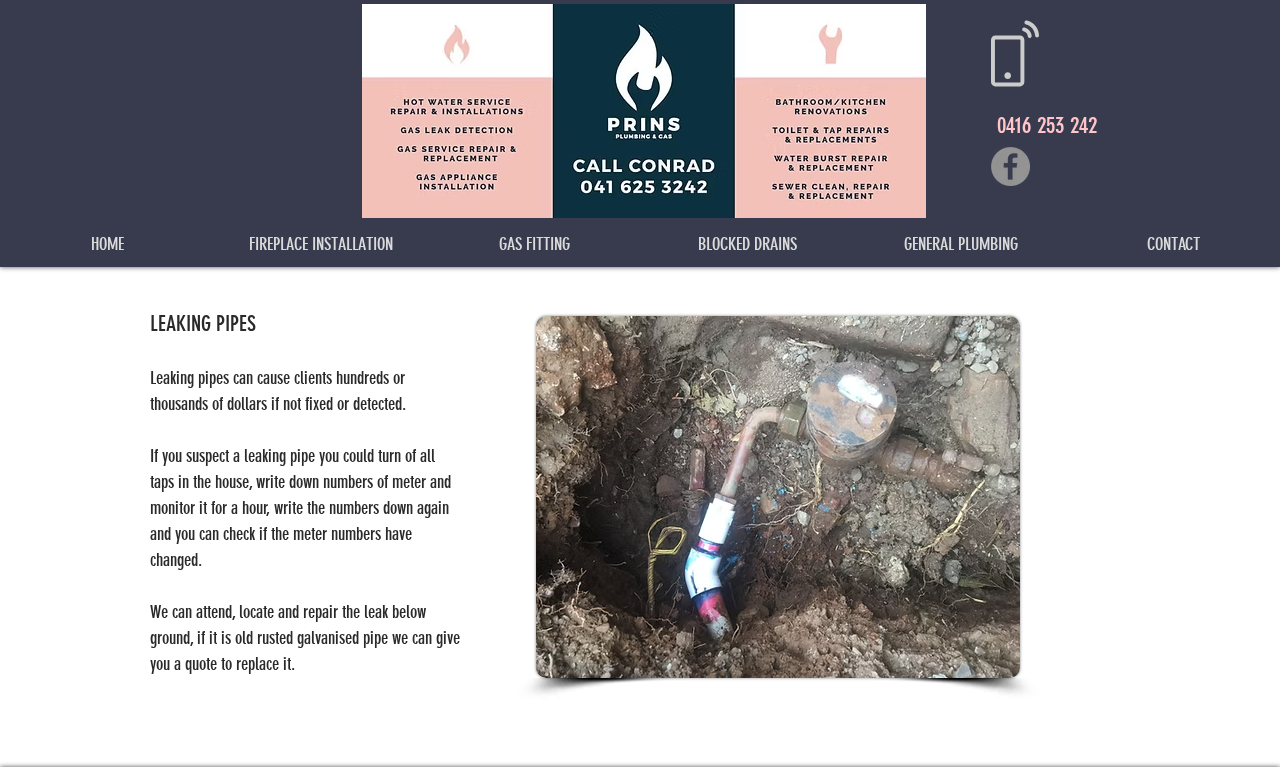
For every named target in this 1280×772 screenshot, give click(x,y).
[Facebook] (1010, 166)
